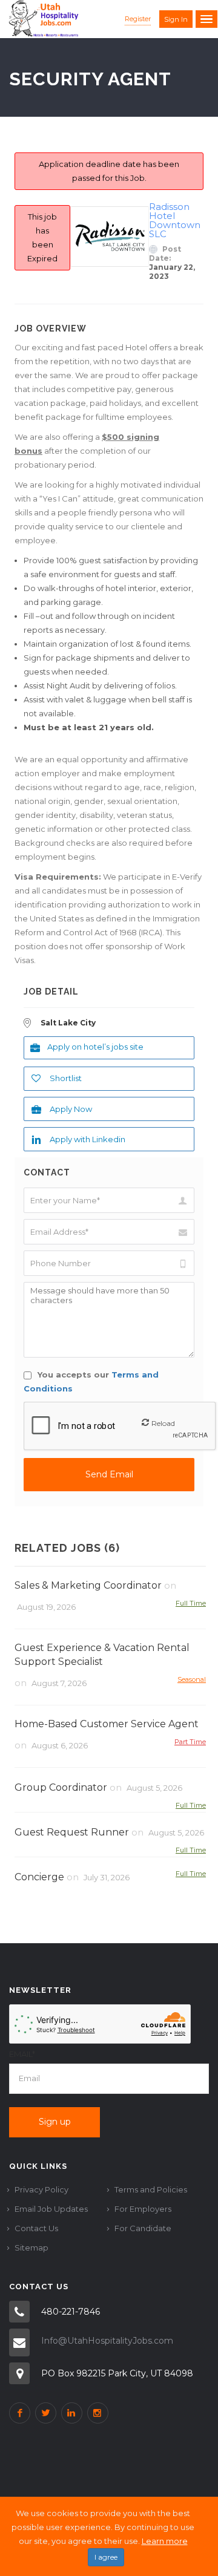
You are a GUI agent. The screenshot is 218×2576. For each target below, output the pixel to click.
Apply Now (71, 1109)
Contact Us (36, 2228)
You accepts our (91, 1381)
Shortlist (66, 1078)
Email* (22, 2054)
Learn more (165, 2541)
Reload (163, 1423)
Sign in (176, 19)
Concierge (39, 1877)
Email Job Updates (51, 2209)
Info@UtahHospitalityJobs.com (107, 2341)
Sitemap (31, 2247)
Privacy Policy (41, 2189)
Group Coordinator (61, 1787)
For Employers (143, 2209)
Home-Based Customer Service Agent (107, 1724)
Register (138, 19)
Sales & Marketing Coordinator (88, 1585)
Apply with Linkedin (88, 1139)
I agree (106, 2557)
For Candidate (143, 2228)
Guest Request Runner (72, 1832)
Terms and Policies (151, 2189)
